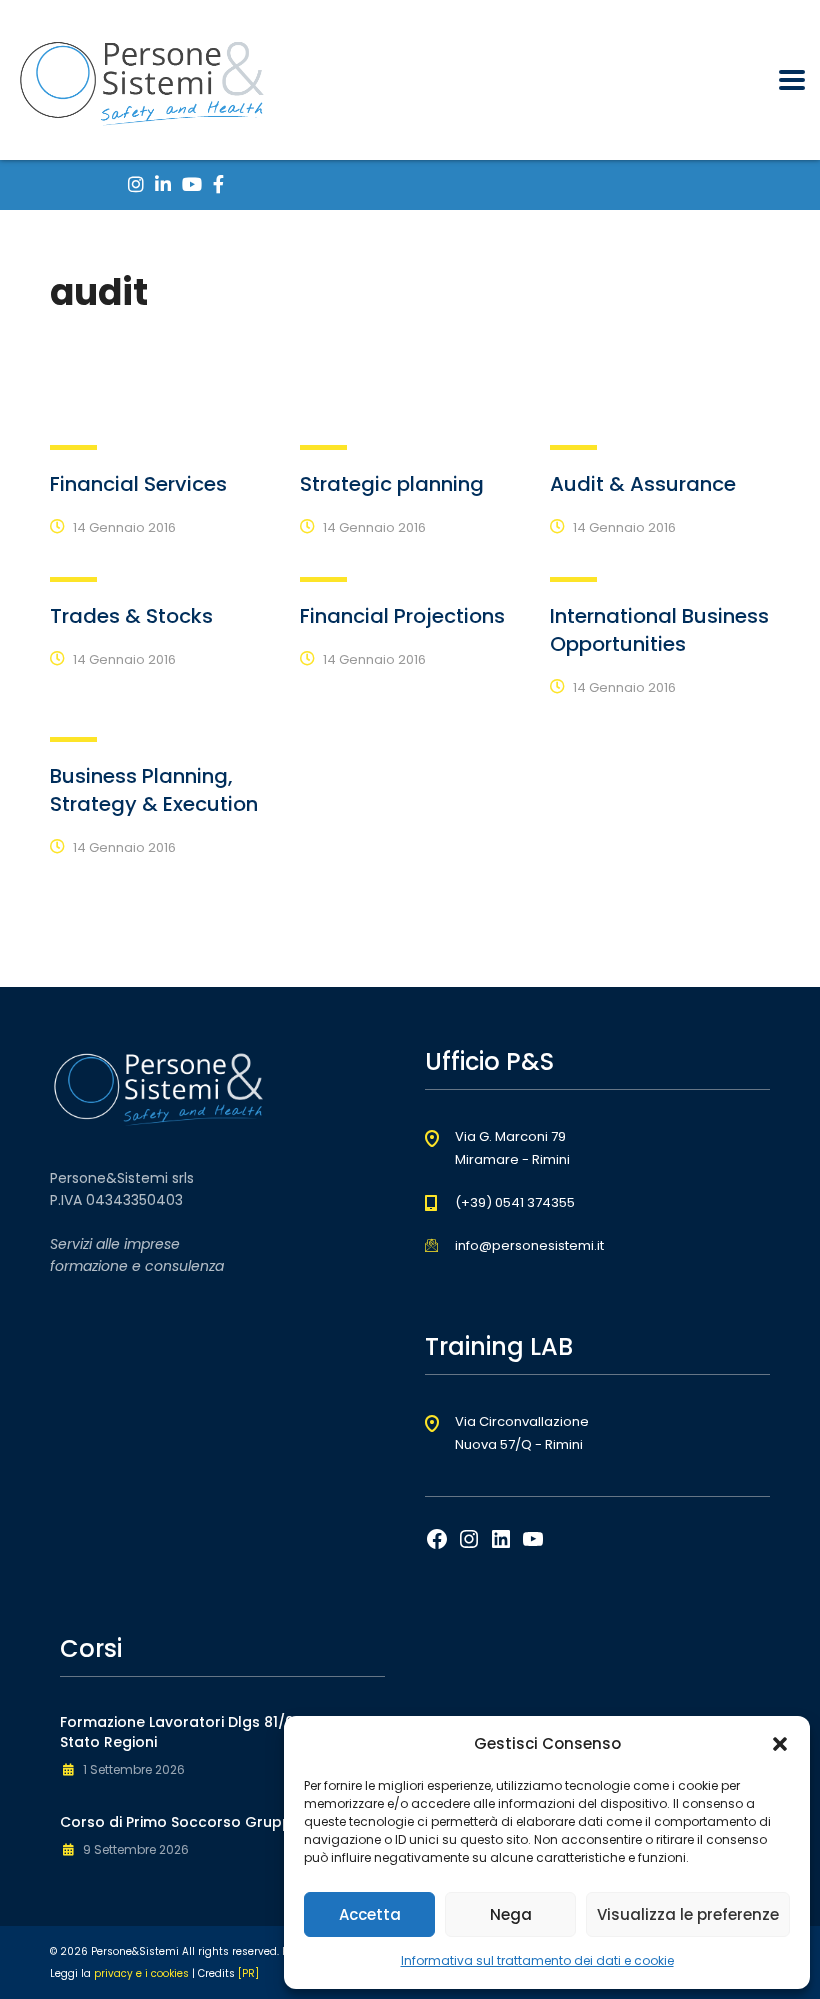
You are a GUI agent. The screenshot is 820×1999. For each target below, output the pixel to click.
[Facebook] (437, 1545)
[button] (780, 1744)
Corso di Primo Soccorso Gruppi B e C (198, 1822)
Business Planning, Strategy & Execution (154, 790)
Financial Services (138, 484)
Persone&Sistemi (135, 1951)
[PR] (248, 1973)
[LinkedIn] (501, 1545)
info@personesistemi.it (529, 1245)
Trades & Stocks (131, 616)
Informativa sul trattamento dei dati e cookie (537, 1960)
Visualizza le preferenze (688, 1914)
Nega (511, 1914)
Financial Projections (402, 616)
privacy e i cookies (141, 1973)
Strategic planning (392, 484)
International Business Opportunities (659, 630)
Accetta (370, 1914)
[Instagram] (469, 1545)
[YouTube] (533, 1545)
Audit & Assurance (643, 484)
